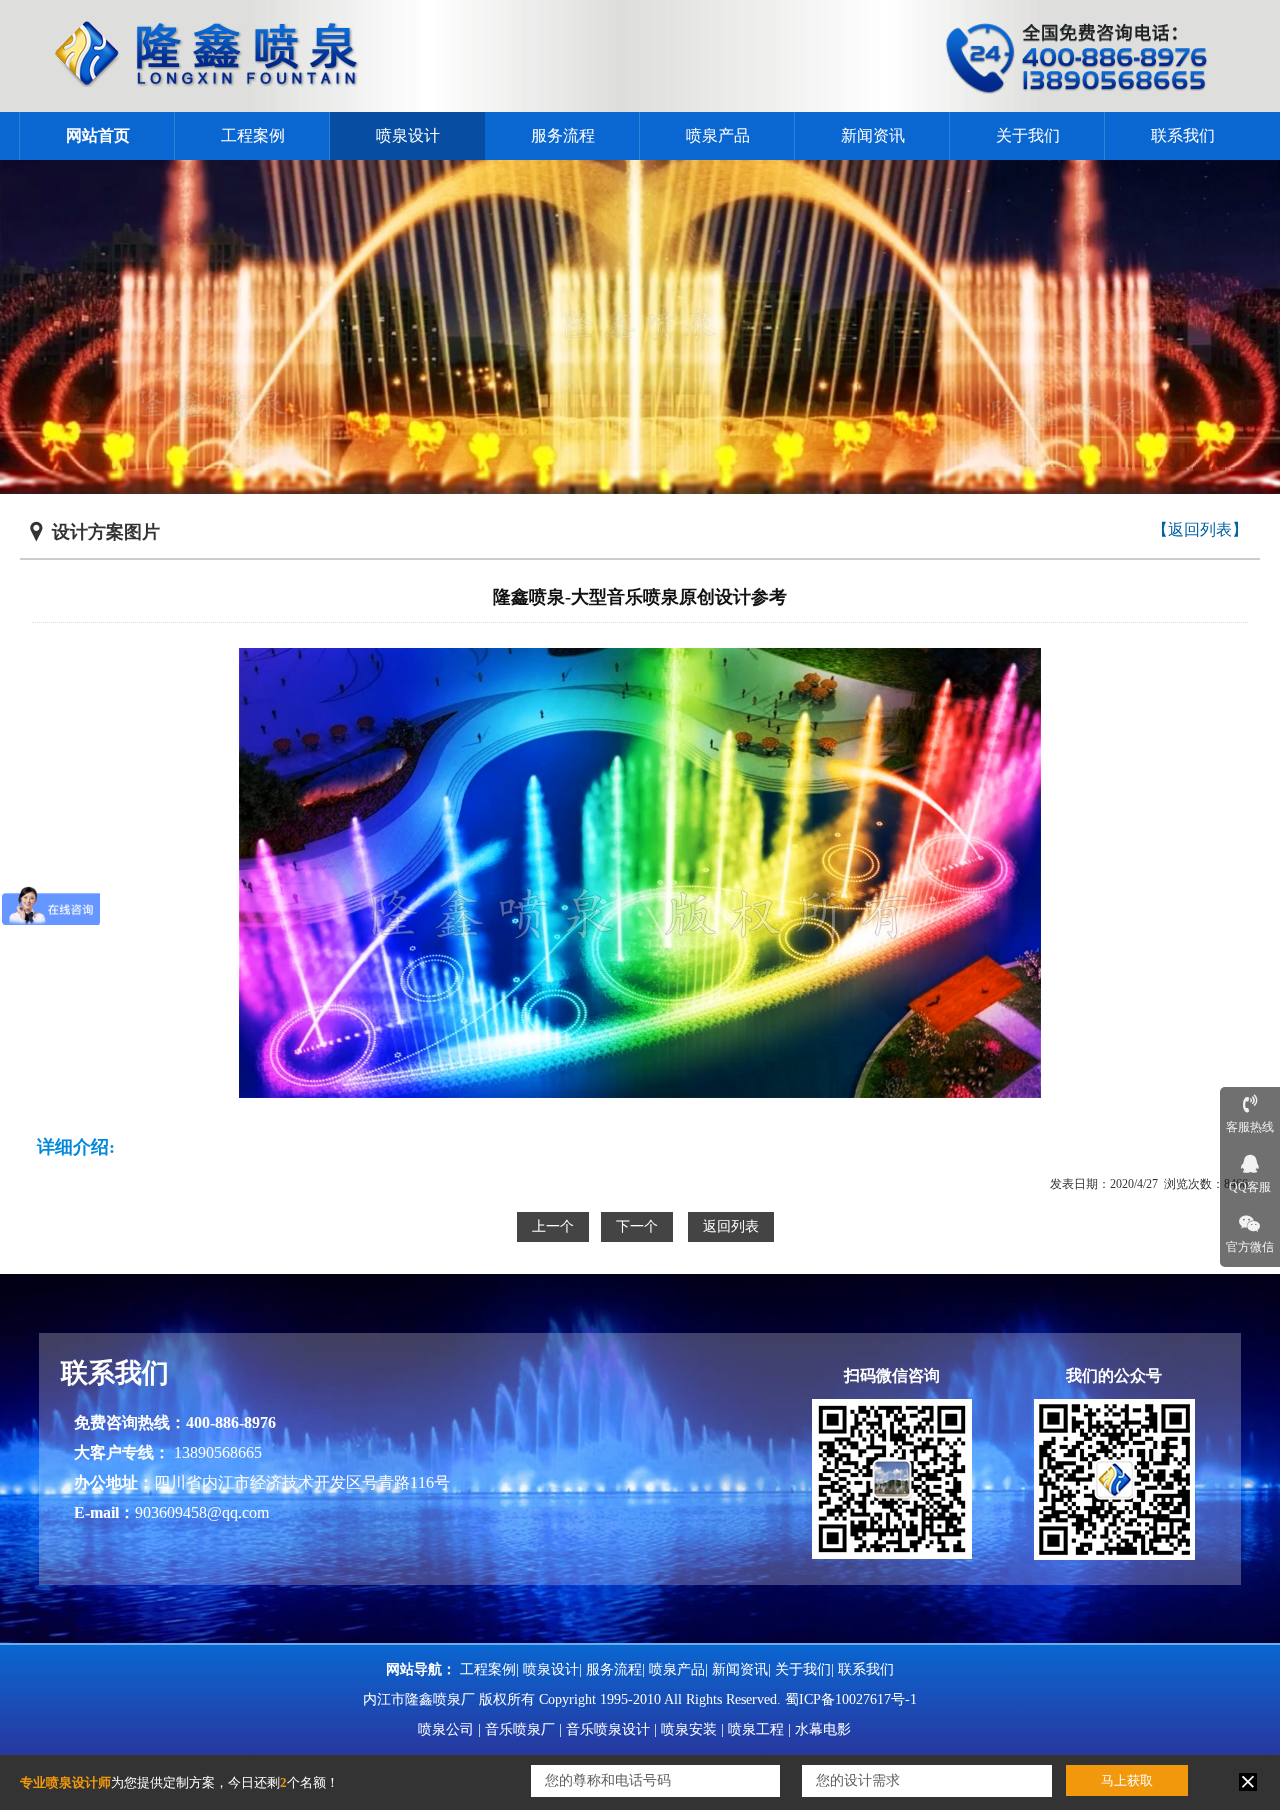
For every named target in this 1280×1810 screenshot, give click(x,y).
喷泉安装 (689, 1729)
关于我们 (1028, 135)
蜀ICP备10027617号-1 (851, 1699)
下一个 (637, 1226)
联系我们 (1183, 135)
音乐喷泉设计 (608, 1729)
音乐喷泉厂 (520, 1729)
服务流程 (563, 135)
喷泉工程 (756, 1729)
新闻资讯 (873, 135)
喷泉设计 (408, 135)
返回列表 (731, 1226)
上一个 (553, 1226)
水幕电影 (823, 1729)
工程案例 (253, 135)
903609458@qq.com (202, 1512)
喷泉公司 (446, 1729)
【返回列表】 (1200, 529)
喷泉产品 (718, 135)
